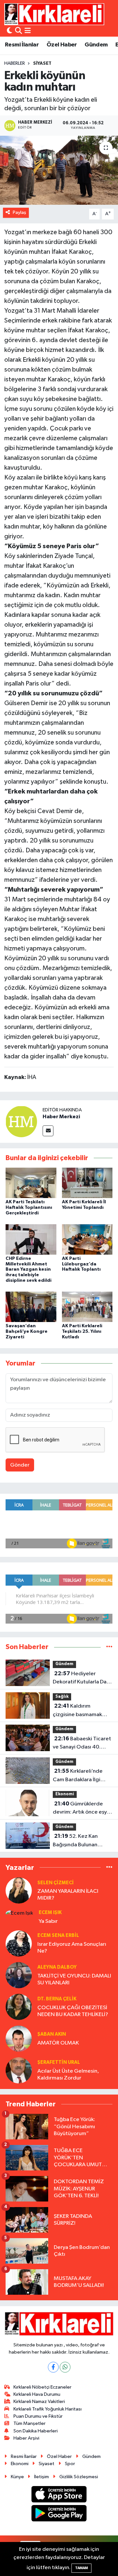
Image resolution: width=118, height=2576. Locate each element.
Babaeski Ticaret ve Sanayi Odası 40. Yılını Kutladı (82, 1744)
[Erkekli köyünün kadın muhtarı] (59, 170)
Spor (70, 2464)
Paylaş (20, 212)
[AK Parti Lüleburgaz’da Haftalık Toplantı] (87, 1239)
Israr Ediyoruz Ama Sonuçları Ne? (72, 1948)
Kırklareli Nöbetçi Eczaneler (42, 2387)
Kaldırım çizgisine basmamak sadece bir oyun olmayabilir (77, 1711)
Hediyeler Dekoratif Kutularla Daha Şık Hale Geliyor (83, 1679)
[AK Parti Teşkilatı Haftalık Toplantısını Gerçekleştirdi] (31, 1183)
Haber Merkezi (61, 1117)
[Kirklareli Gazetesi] (54, 14)
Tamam (81, 2568)
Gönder (20, 1465)
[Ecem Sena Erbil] (19, 1943)
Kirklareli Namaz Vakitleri (39, 2402)
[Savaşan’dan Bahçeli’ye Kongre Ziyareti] (31, 1307)
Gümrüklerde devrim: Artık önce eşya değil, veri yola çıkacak (81, 1809)
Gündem (96, 45)
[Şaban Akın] (19, 2038)
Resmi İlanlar (22, 45)
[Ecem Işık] (19, 1913)
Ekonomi (65, 1794)
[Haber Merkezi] (21, 1121)
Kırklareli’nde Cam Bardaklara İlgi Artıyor (78, 1776)
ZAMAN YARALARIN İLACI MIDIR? (68, 1895)
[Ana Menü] (28, 31)
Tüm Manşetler (29, 2423)
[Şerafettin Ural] (19, 2070)
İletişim (41, 2477)
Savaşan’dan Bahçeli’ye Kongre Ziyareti (27, 1332)
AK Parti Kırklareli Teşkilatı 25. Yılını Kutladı (82, 1332)
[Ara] (19, 31)
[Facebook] (53, 2367)
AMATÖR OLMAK (58, 2043)
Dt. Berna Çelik (57, 1999)
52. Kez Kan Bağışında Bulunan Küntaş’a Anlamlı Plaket (81, 1841)
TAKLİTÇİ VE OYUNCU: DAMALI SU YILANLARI (74, 1979)
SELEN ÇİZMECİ (56, 1883)
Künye (17, 2477)
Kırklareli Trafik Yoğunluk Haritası (48, 2409)
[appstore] (59, 2495)
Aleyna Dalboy (57, 1967)
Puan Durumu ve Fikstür (38, 2416)
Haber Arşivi (26, 2438)
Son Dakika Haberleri (36, 2431)
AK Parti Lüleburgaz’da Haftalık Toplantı (81, 1264)
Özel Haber (62, 45)
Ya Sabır (48, 1921)
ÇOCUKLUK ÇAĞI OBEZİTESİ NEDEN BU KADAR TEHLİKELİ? (73, 2011)
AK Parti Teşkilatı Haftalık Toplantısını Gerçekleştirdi (29, 1208)
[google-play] (59, 2515)
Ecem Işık (50, 1913)
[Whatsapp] (65, 2367)
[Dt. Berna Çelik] (19, 2007)
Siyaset (42, 63)
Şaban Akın (52, 2034)
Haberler (15, 63)
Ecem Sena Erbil (58, 1935)
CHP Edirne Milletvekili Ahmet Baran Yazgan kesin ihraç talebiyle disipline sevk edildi (29, 1270)
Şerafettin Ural (59, 2062)
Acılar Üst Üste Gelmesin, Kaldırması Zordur (68, 2075)
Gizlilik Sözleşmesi (79, 2477)
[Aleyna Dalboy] (19, 1975)
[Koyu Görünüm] (10, 31)
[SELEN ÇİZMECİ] (19, 1890)
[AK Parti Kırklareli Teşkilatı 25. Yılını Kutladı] (87, 1307)
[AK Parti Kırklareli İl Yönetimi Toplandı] (87, 1183)
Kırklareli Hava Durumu (37, 2394)
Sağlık (62, 1697)
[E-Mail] (48, 1131)
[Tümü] (109, 1647)
